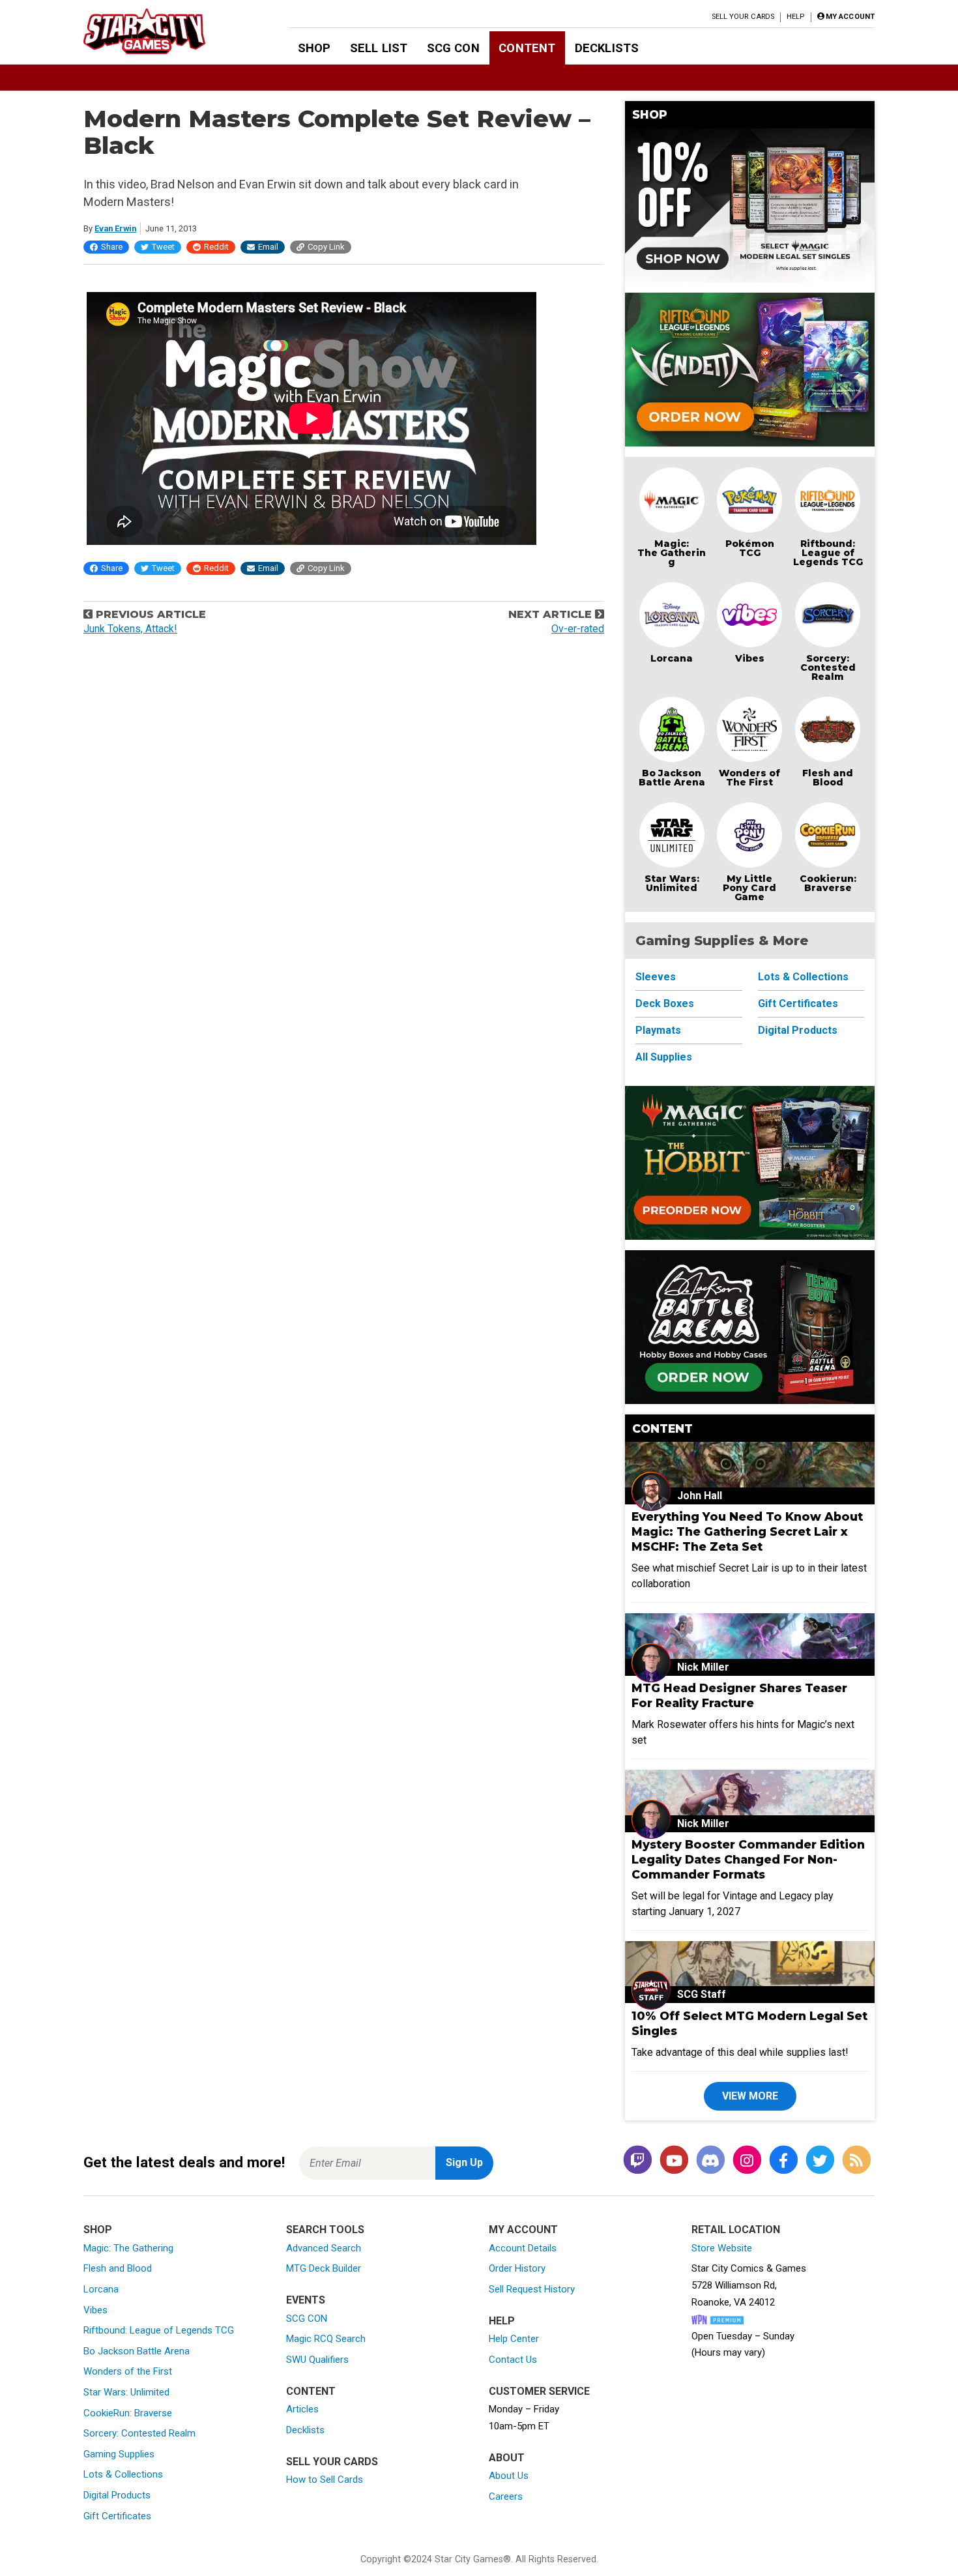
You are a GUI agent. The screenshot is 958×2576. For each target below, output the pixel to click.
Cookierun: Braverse (828, 883)
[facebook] (783, 2160)
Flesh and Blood (828, 778)
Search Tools (325, 2230)
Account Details (523, 2248)
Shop (314, 48)
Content (527, 48)
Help (795, 17)
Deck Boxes (665, 1003)
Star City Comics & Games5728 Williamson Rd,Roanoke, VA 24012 (749, 2285)
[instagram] (747, 2160)
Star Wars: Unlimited (672, 883)
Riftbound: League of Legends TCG (828, 553)
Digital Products (798, 1030)
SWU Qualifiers (317, 2360)
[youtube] (674, 2160)
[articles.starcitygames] (856, 2160)
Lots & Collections (803, 977)
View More (750, 2096)
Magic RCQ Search (326, 2339)
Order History (517, 2268)
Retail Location (736, 2230)
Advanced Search (324, 2248)
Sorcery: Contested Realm (828, 667)
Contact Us (513, 2360)
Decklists (607, 48)
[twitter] (820, 2160)
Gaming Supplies (119, 2454)
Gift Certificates (798, 1003)
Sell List (379, 48)
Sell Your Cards (743, 17)
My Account (523, 2230)
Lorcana (672, 658)
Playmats (658, 1030)
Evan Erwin (115, 228)
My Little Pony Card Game (749, 888)
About (507, 2458)
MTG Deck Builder (324, 2268)
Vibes (750, 658)
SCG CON (453, 48)
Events (306, 2300)
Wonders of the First (128, 2371)
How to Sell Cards (325, 2480)
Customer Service (539, 2391)
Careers (506, 2496)
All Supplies (664, 1057)
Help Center (514, 2339)
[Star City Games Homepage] (165, 31)
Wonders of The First (749, 778)
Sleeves (656, 977)
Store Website (722, 2248)
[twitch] (637, 2160)
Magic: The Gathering (672, 553)
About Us (509, 2476)
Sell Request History (532, 2289)
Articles (302, 2409)
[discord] (710, 2160)
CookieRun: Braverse (128, 2413)
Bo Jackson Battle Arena (672, 778)
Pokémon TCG (750, 548)
